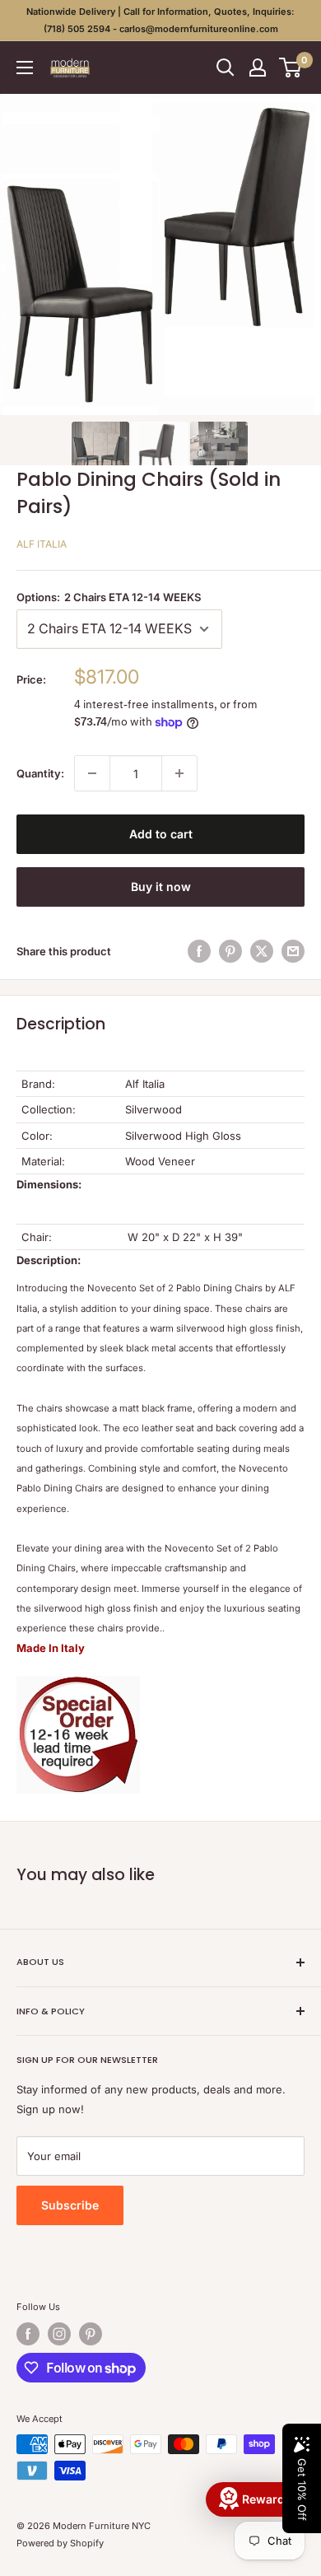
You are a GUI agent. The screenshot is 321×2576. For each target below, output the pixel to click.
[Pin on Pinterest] (230, 951)
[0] (291, 68)
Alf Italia (42, 544)
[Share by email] (293, 951)
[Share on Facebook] (199, 951)
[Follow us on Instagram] (59, 2334)
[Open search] (226, 68)
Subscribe (70, 2205)
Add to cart (161, 834)
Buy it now (161, 887)
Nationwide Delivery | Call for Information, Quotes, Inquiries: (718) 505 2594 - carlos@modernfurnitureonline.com (160, 20)
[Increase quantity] (179, 773)
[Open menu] (25, 68)
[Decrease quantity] (92, 773)
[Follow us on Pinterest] (91, 2334)
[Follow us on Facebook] (28, 2334)
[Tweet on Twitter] (262, 951)
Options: (109, 597)
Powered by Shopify (60, 2543)
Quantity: (40, 773)
